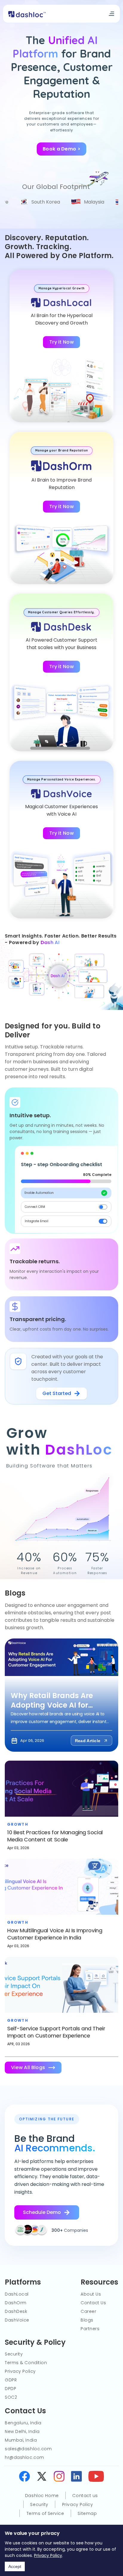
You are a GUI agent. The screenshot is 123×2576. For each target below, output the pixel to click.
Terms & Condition (26, 2363)
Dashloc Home (42, 2496)
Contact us (85, 2496)
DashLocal (17, 2294)
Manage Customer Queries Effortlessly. (62, 612)
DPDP (10, 2389)
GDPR (11, 2380)
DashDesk (16, 2311)
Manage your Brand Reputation (62, 450)
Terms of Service (45, 2513)
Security (14, 2354)
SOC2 (11, 2397)
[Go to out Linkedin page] (76, 2477)
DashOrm (16, 2303)
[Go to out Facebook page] (24, 2477)
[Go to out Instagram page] (59, 2477)
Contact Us (93, 2303)
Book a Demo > (61, 149)
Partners (90, 2329)
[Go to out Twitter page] (42, 2477)
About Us (91, 2294)
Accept (15, 2566)
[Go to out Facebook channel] (96, 2477)
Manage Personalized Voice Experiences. (62, 779)
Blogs (87, 2320)
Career (88, 2311)
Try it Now (61, 342)
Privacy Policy (48, 2555)
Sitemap (87, 2513)
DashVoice (17, 2320)
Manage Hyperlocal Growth (62, 288)
